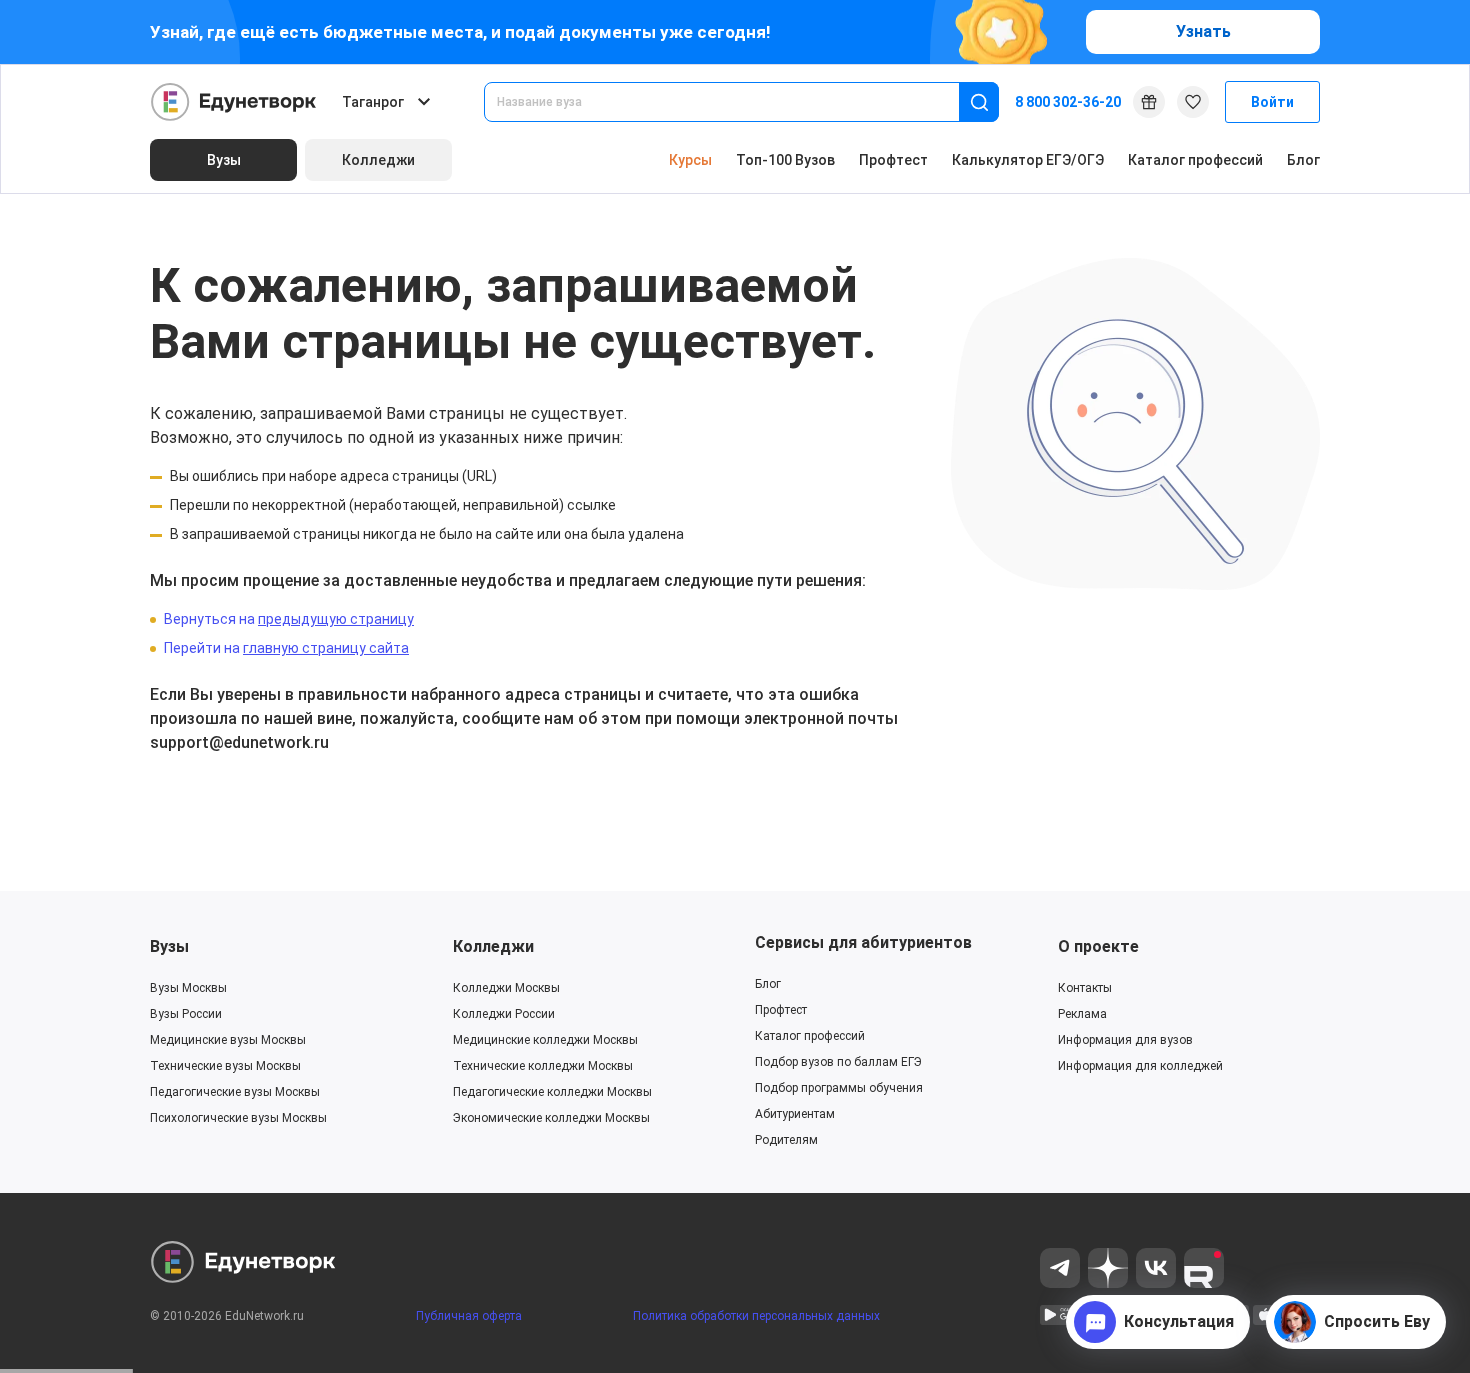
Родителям (786, 1140)
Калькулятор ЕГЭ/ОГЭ (1028, 160)
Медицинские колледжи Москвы (545, 1040)
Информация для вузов (1125, 1040)
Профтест (893, 160)
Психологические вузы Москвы (238, 1118)
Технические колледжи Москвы (543, 1066)
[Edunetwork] (234, 102)
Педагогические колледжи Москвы (552, 1092)
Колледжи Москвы (506, 988)
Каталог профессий (1195, 160)
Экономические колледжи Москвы (551, 1118)
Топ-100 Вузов (785, 160)
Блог (1303, 160)
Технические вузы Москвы (225, 1066)
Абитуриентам (795, 1114)
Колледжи (493, 946)
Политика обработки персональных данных (756, 1316)
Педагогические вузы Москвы (235, 1092)
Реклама (1082, 1014)
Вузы (169, 946)
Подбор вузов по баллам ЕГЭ (838, 1062)
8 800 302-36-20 (1068, 102)
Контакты (1085, 988)
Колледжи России (504, 1014)
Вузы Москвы (188, 988)
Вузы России (186, 1014)
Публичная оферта (469, 1316)
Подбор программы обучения (839, 1088)
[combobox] (735, 102)
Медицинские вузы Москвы (228, 1040)
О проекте (1098, 946)
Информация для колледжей (1140, 1066)
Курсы (690, 160)
